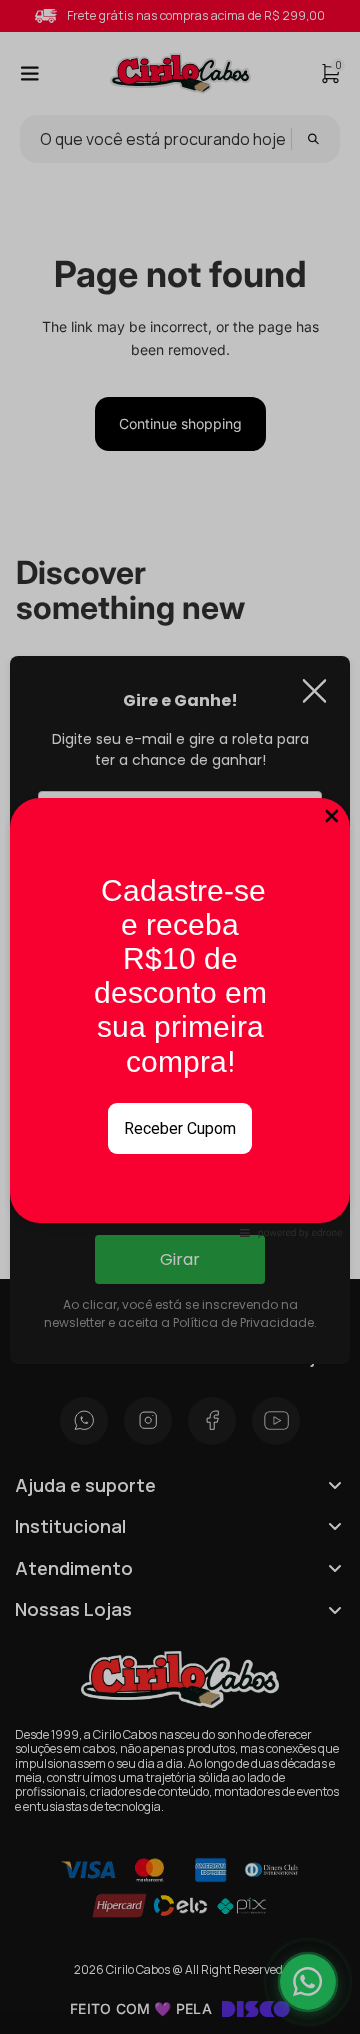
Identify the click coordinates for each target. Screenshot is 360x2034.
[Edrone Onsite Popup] (180, 1017)
